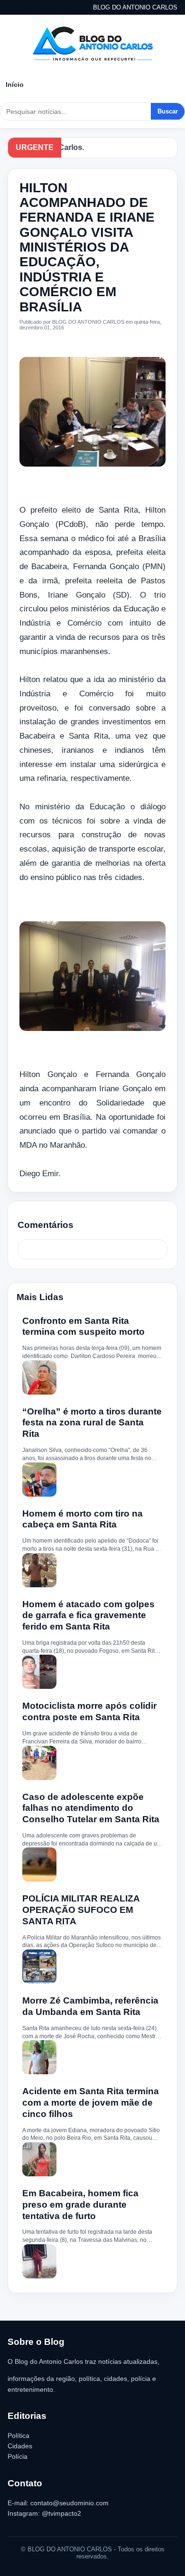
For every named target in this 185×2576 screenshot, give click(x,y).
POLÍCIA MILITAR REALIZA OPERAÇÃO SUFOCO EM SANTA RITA (81, 1910)
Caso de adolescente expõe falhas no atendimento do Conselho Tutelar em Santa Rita (91, 1808)
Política (18, 2435)
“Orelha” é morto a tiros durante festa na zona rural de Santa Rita (92, 1423)
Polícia (18, 2456)
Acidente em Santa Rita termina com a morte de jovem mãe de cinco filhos (91, 2103)
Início (15, 84)
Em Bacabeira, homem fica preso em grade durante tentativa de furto (80, 2205)
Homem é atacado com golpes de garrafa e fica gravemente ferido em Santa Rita (88, 1616)
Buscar (168, 111)
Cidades (20, 2446)
